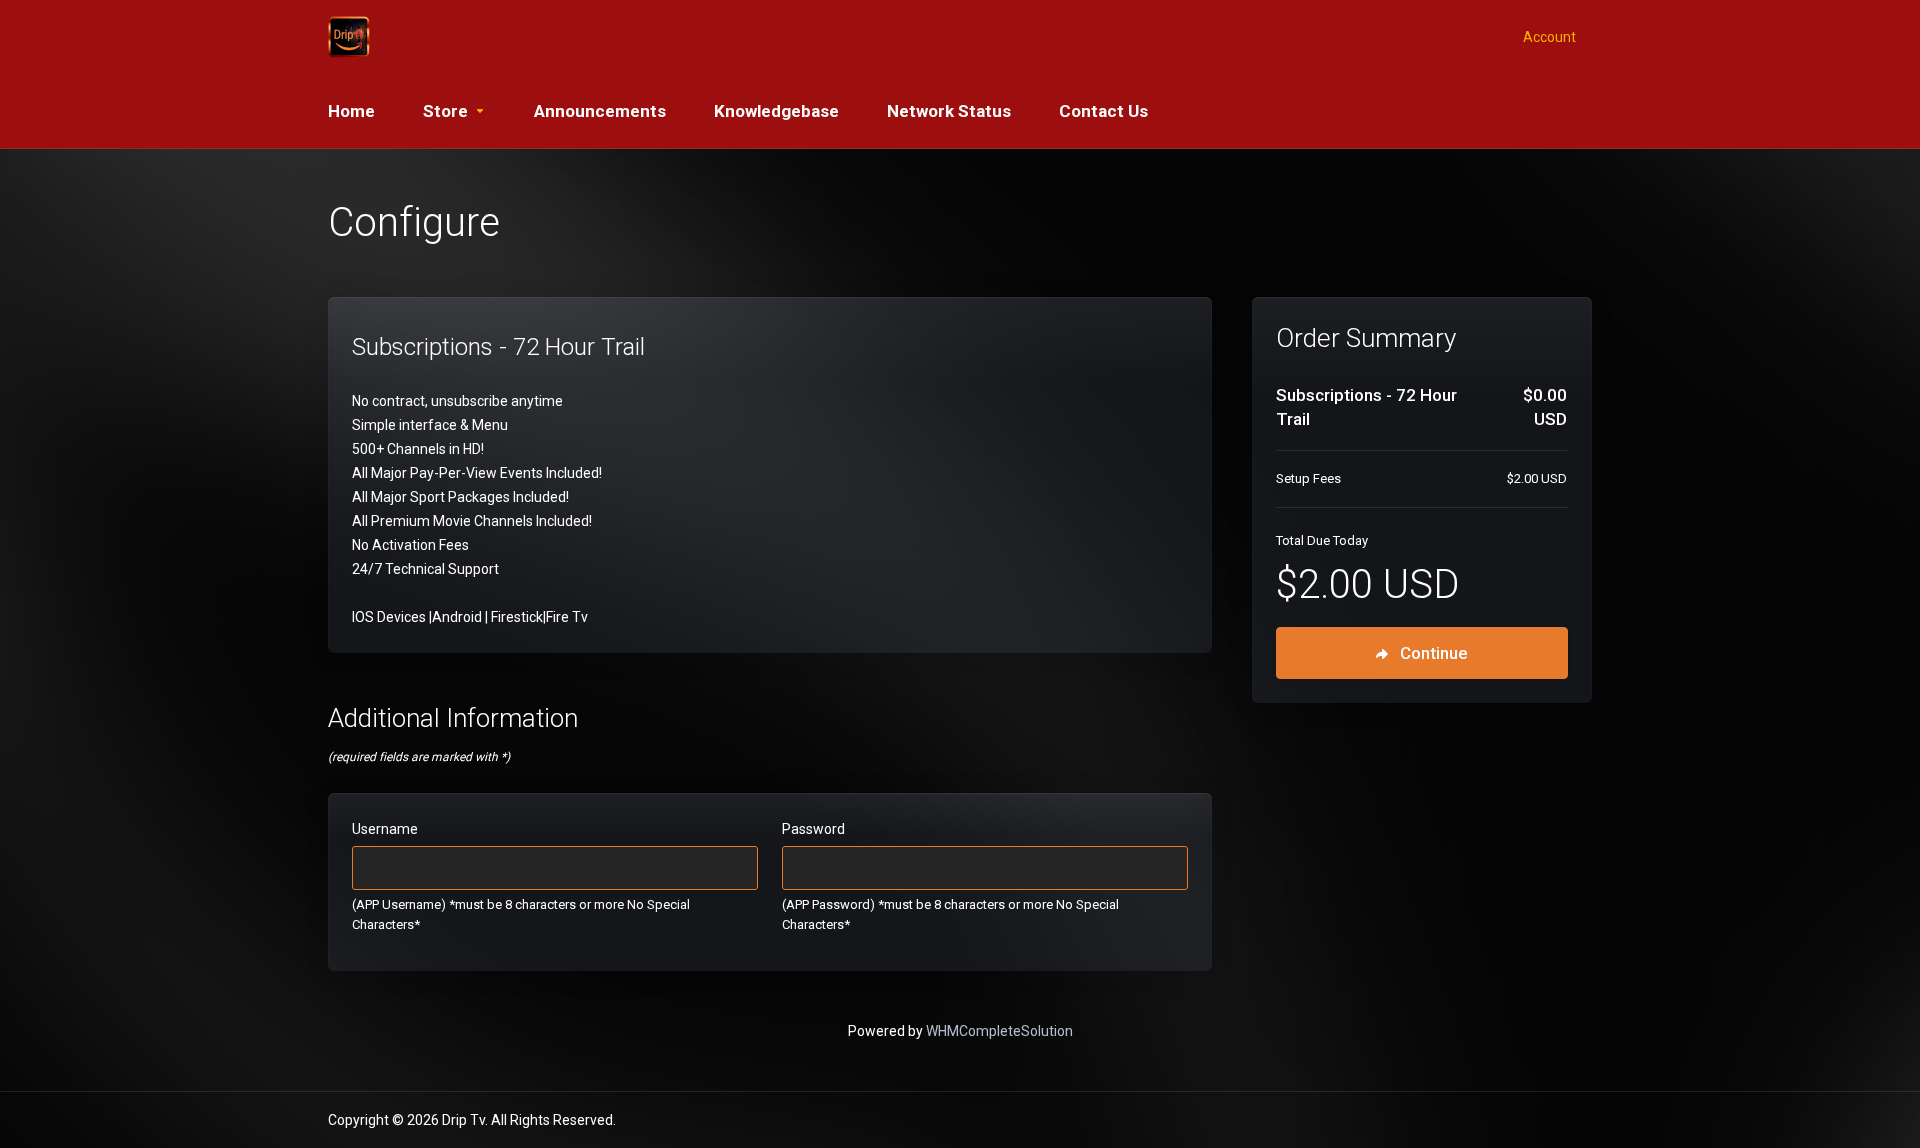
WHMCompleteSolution (999, 1031)
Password (813, 829)
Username (385, 829)
